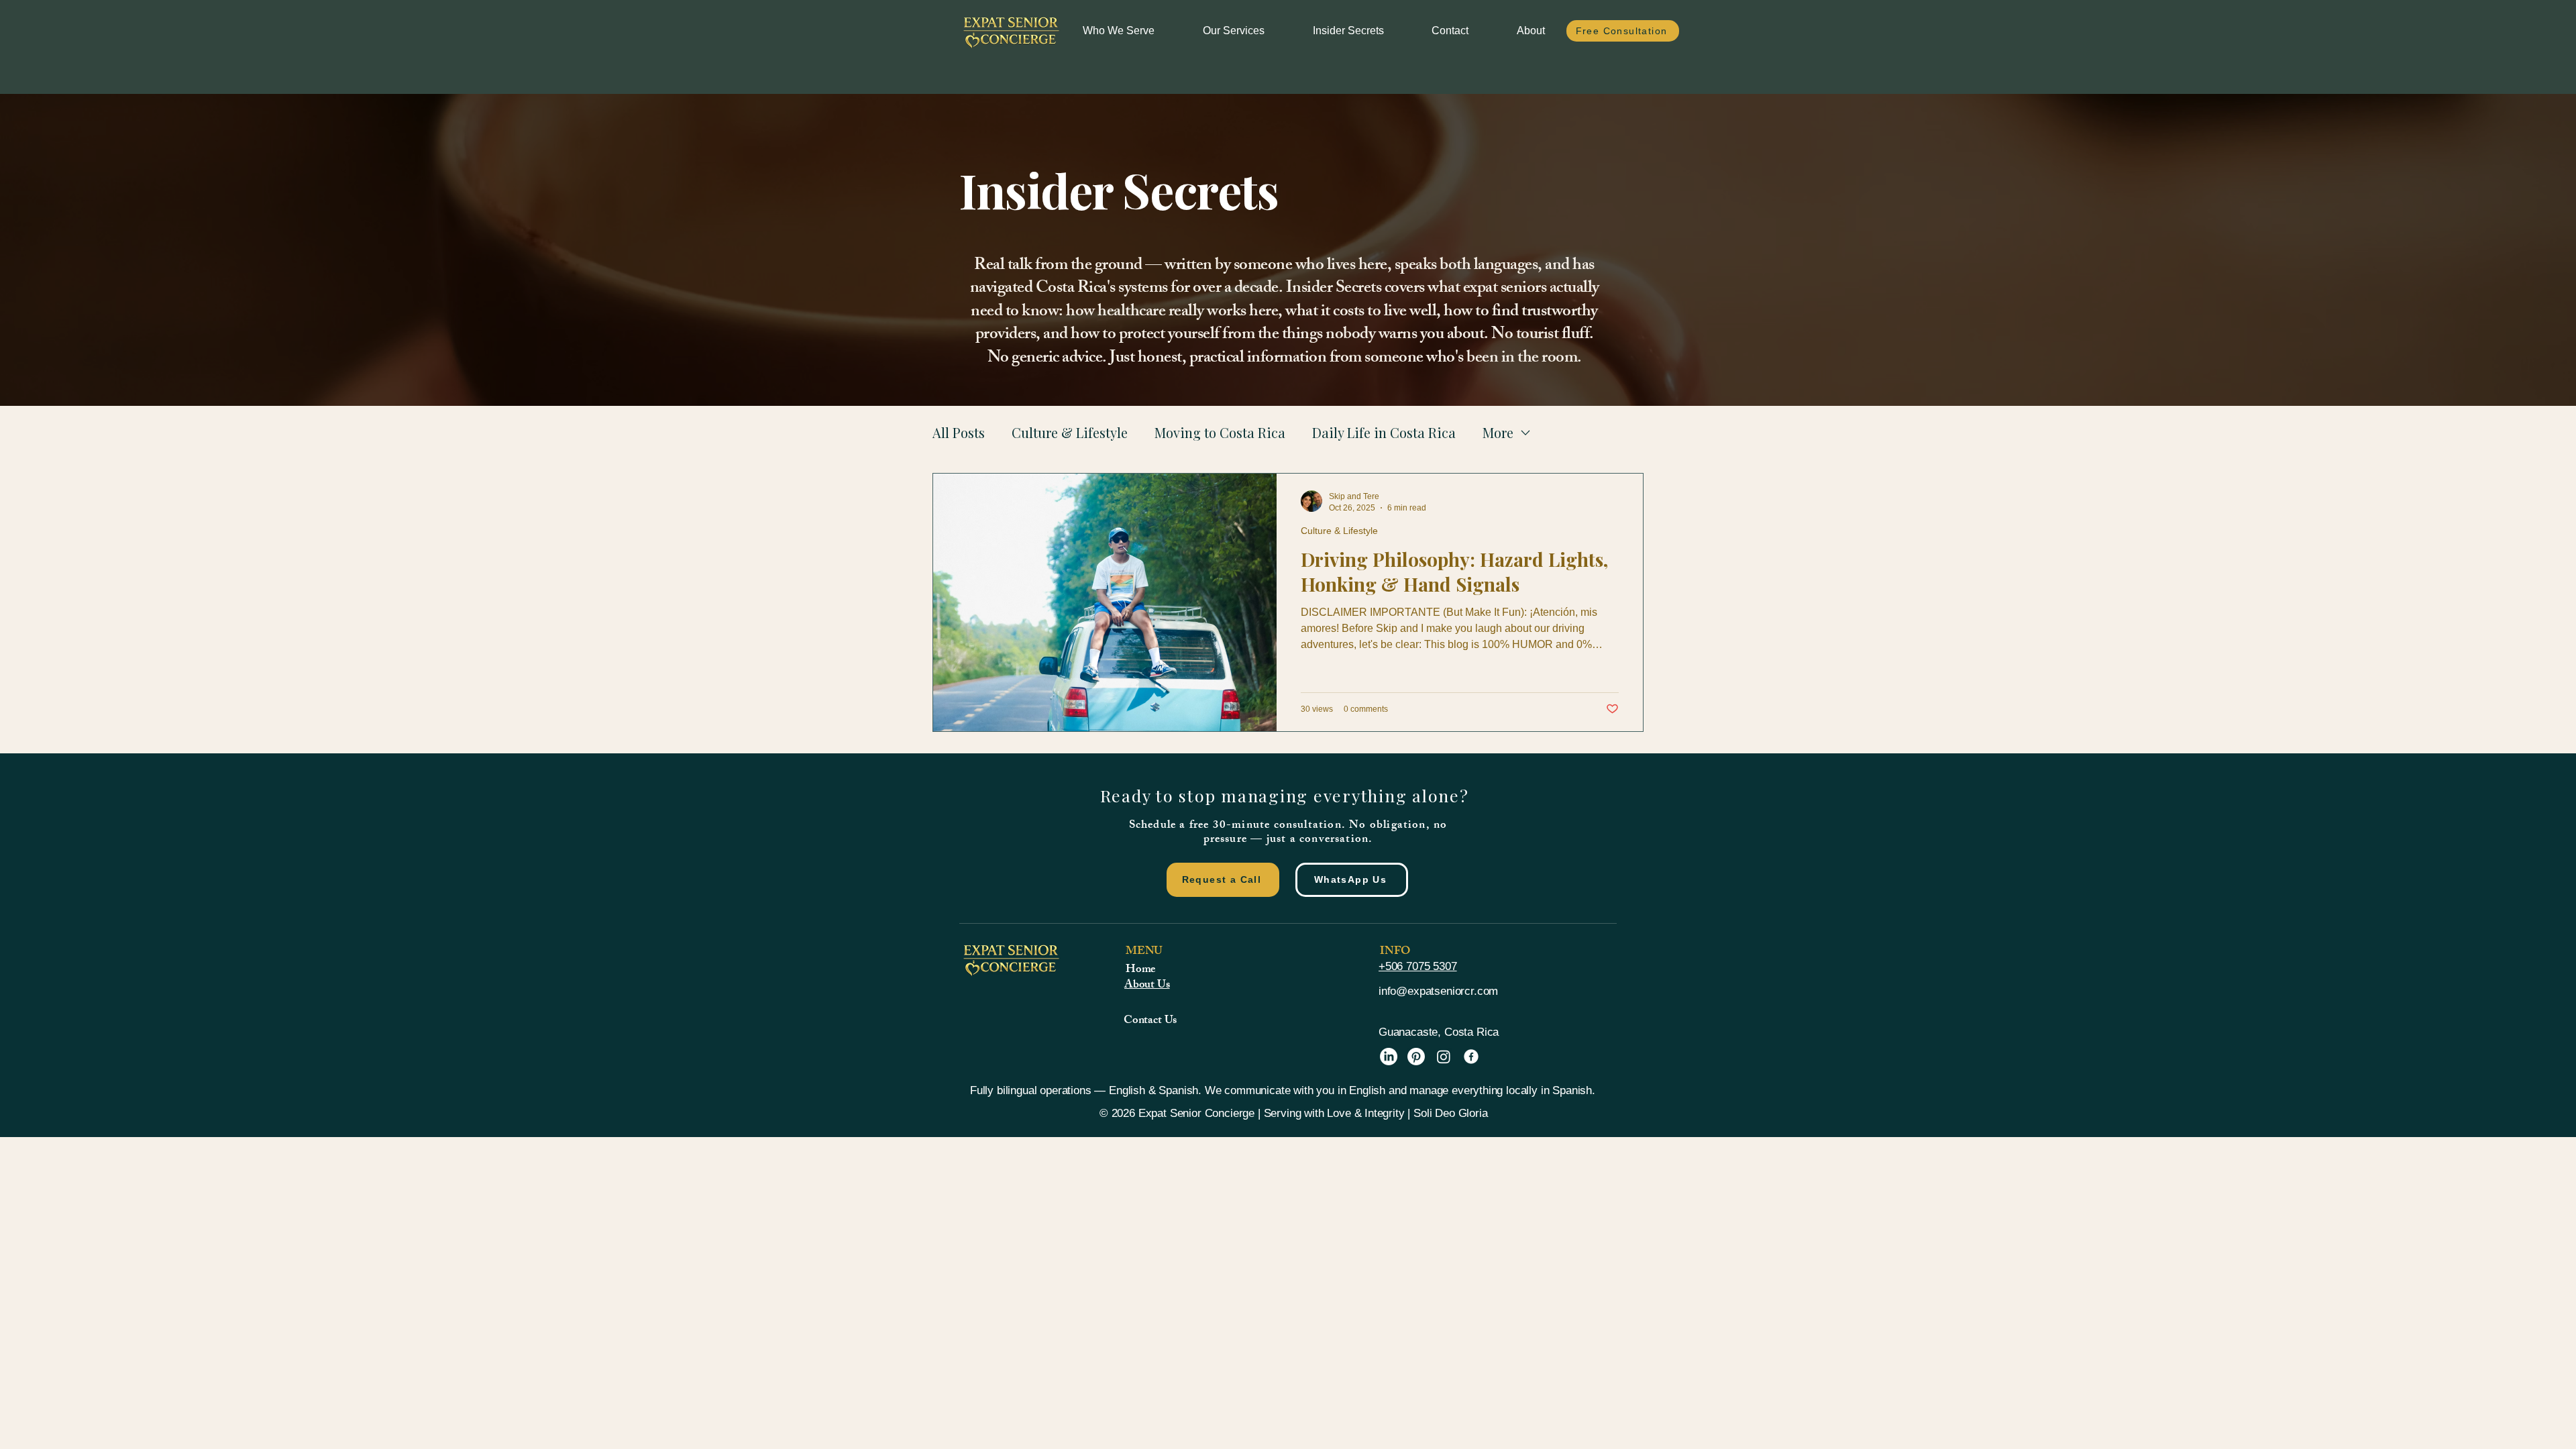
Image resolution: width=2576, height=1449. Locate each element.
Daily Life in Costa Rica (1384, 432)
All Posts (959, 432)
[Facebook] (1471, 1057)
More (1498, 432)
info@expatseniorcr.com (1438, 991)
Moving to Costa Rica (1220, 432)
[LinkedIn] (1389, 1057)
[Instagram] (1444, 1057)
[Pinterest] (1416, 1057)
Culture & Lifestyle (1070, 432)
